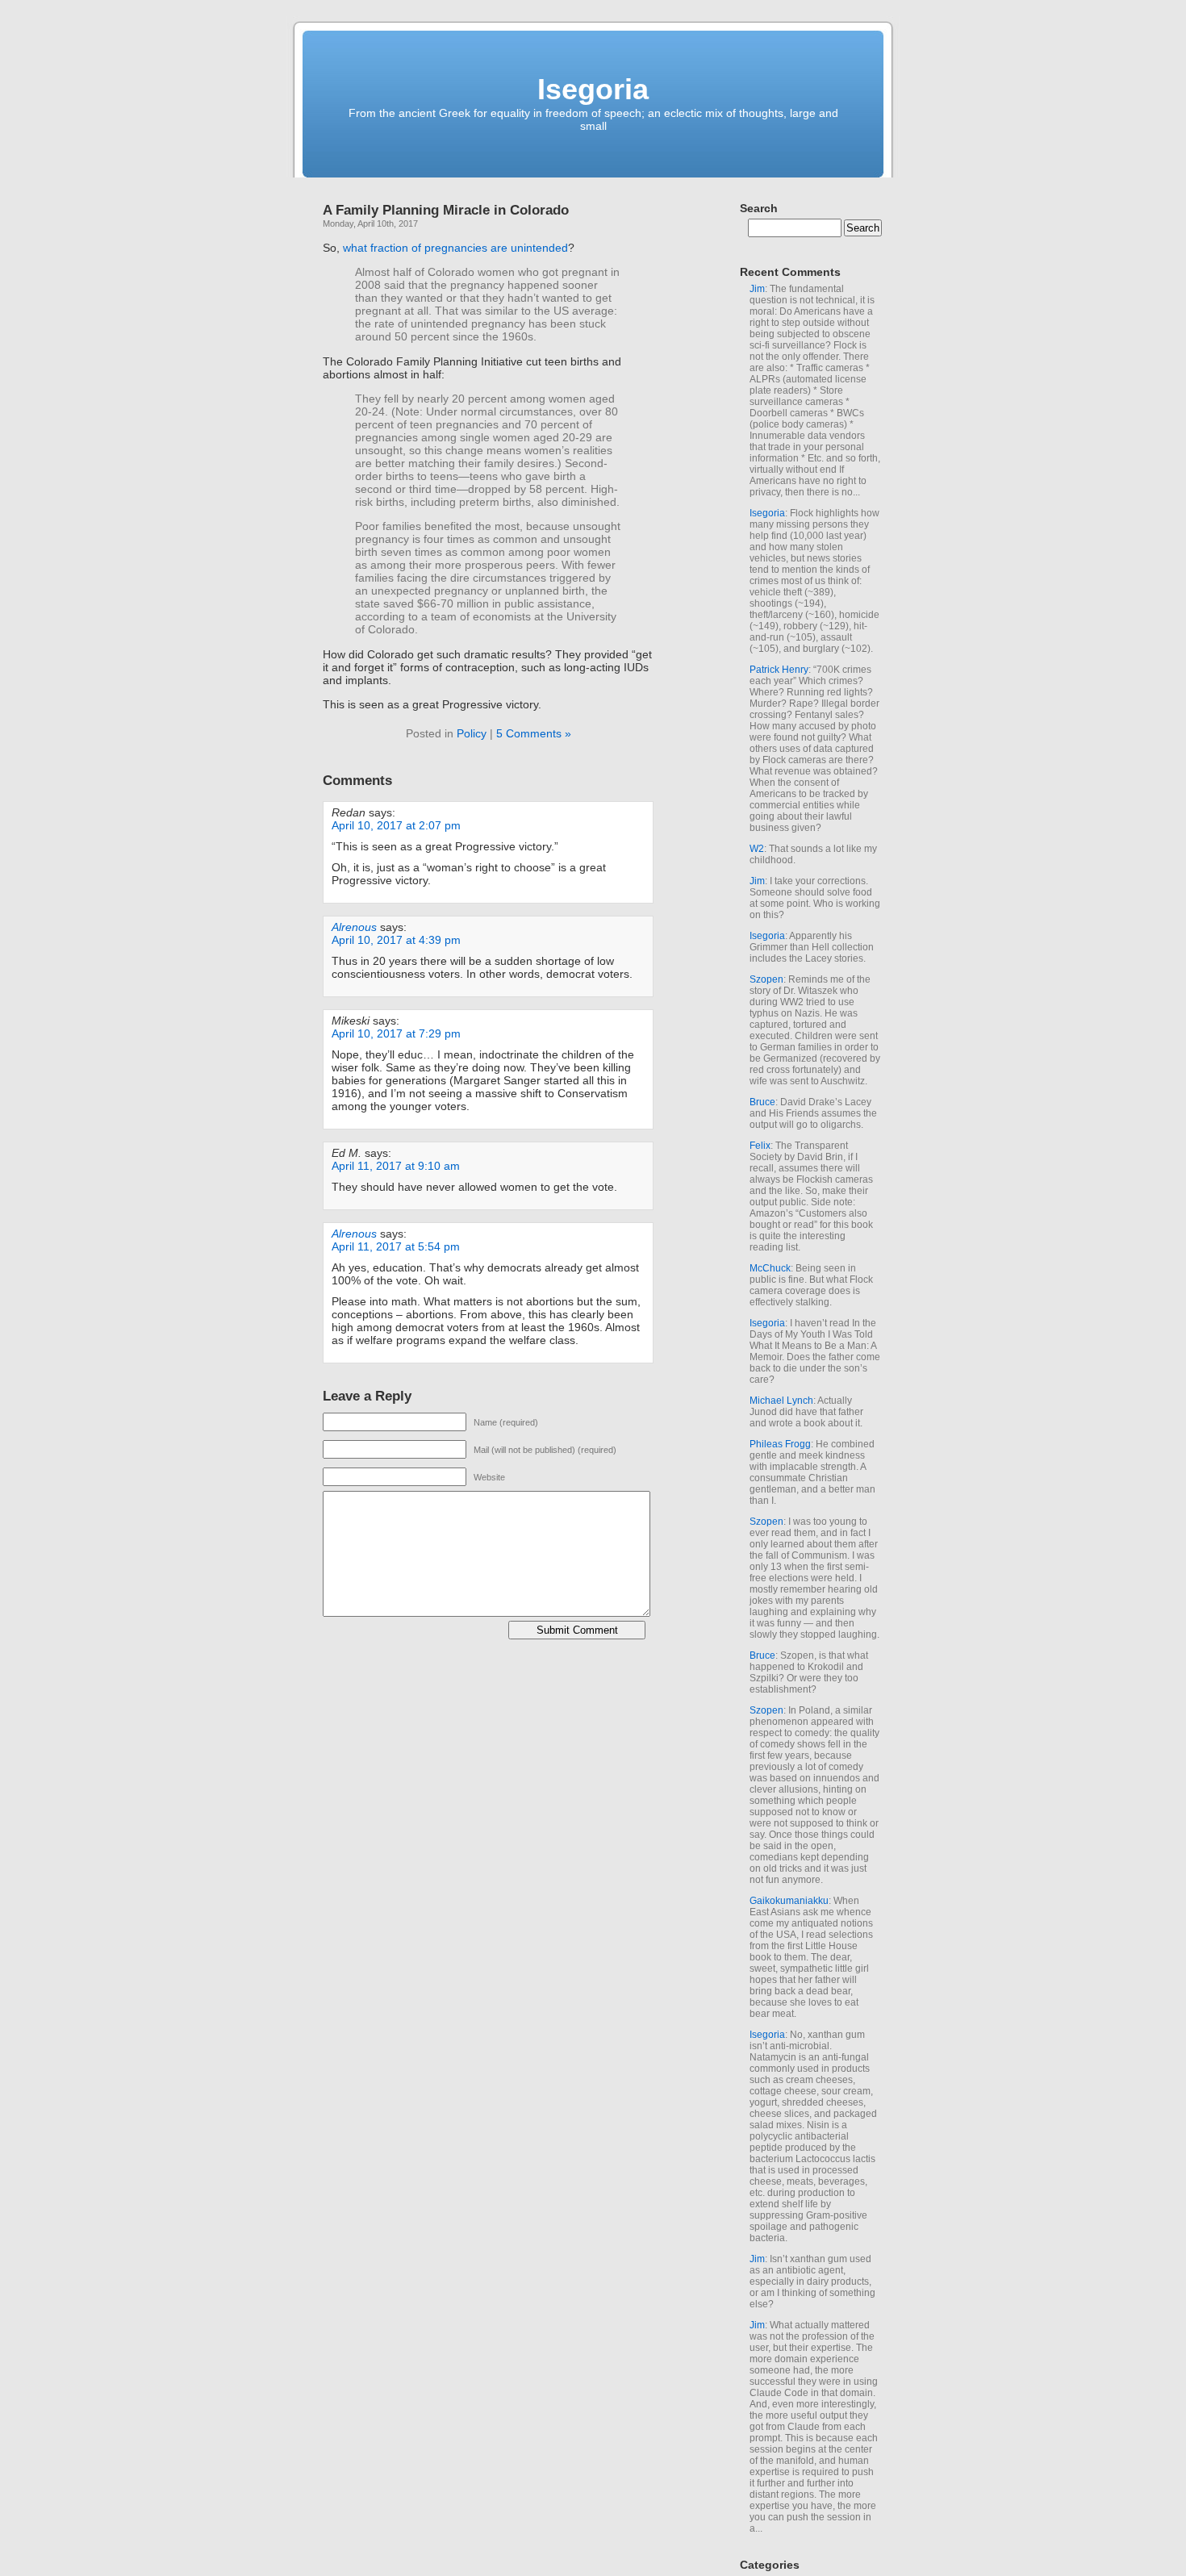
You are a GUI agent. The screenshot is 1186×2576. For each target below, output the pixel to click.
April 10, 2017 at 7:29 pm (396, 1033)
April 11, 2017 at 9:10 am (396, 1166)
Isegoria (593, 89)
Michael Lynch (781, 1401)
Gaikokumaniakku (789, 1901)
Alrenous (354, 927)
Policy (472, 733)
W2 (757, 849)
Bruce (762, 1102)
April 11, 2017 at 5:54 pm (396, 1246)
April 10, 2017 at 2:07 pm (396, 825)
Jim (757, 289)
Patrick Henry (779, 670)
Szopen (766, 979)
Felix (760, 1146)
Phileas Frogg (780, 1444)
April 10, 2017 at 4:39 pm (396, 940)
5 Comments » (534, 733)
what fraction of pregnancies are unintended (455, 248)
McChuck (770, 1268)
